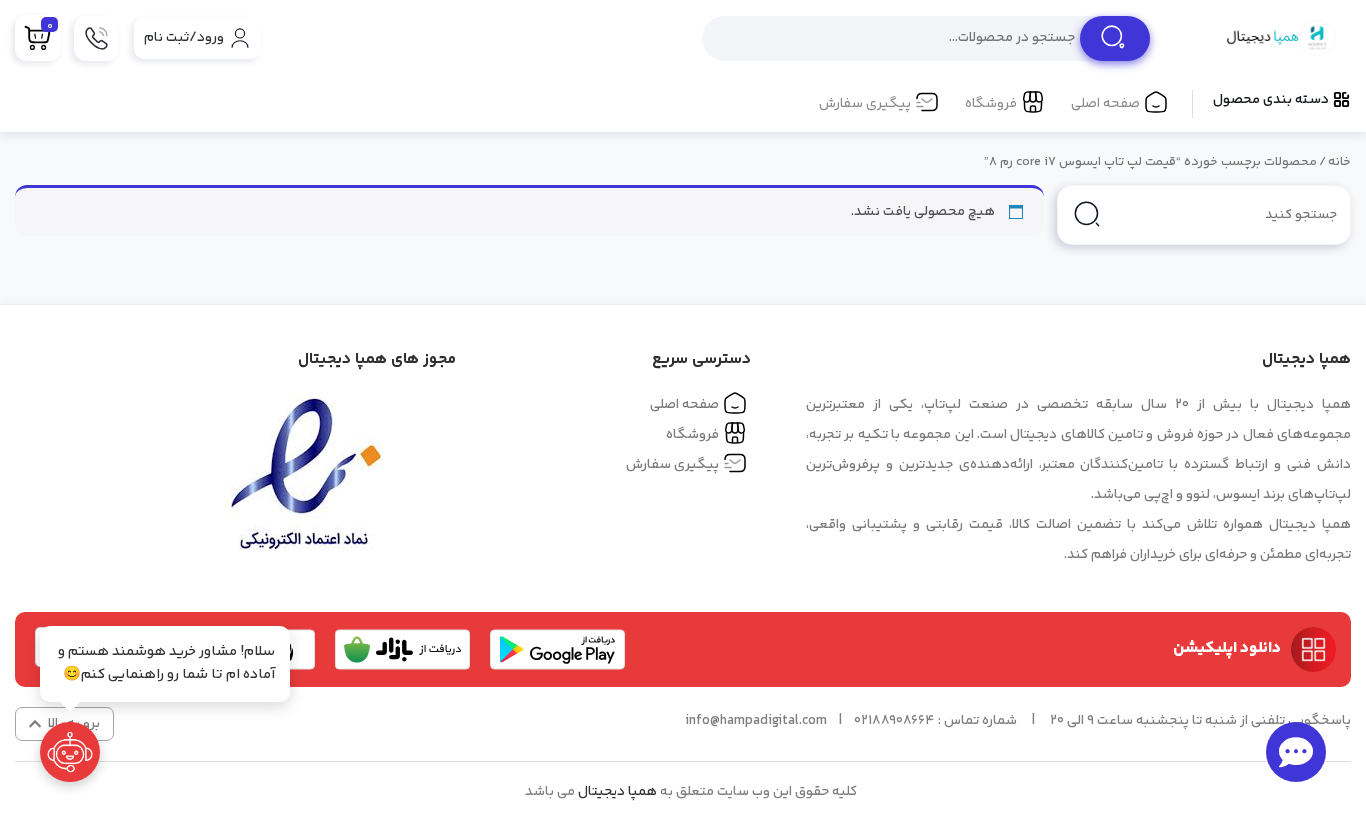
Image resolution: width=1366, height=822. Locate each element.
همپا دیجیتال (617, 792)
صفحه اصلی (1105, 104)
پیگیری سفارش (865, 104)
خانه (1339, 162)
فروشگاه (991, 104)
